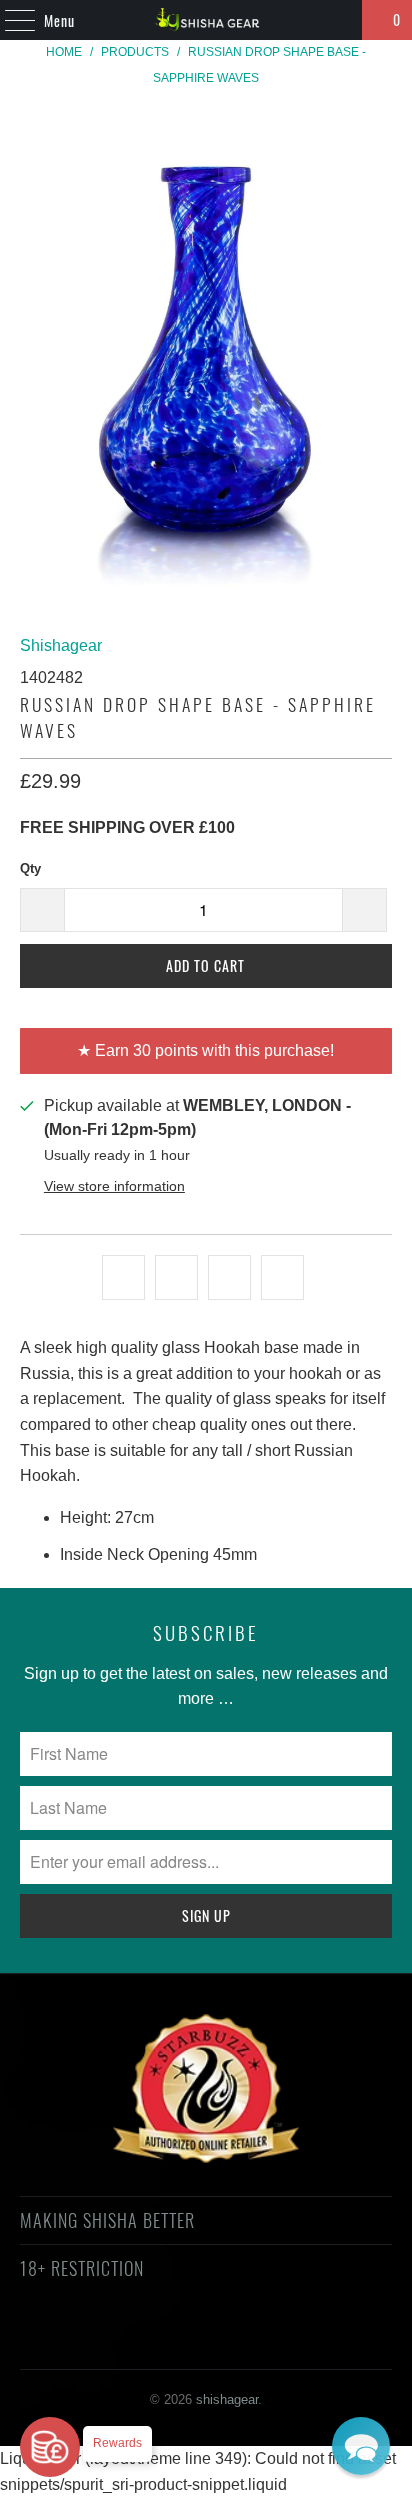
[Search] (338, 20)
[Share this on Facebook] (176, 1278)
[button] (361, 2446)
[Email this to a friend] (282, 1278)
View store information (114, 1186)
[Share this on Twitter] (123, 1278)
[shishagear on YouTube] (152, 2340)
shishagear (227, 2399)
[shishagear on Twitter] (80, 2340)
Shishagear (61, 645)
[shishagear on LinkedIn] (294, 2340)
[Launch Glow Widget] (50, 2447)
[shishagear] (206, 20)
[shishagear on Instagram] (223, 2340)
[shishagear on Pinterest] (187, 2340)
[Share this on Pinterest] (229, 1278)
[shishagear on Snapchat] (259, 2340)
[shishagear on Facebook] (116, 2340)
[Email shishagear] (330, 2340)
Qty (30, 868)
